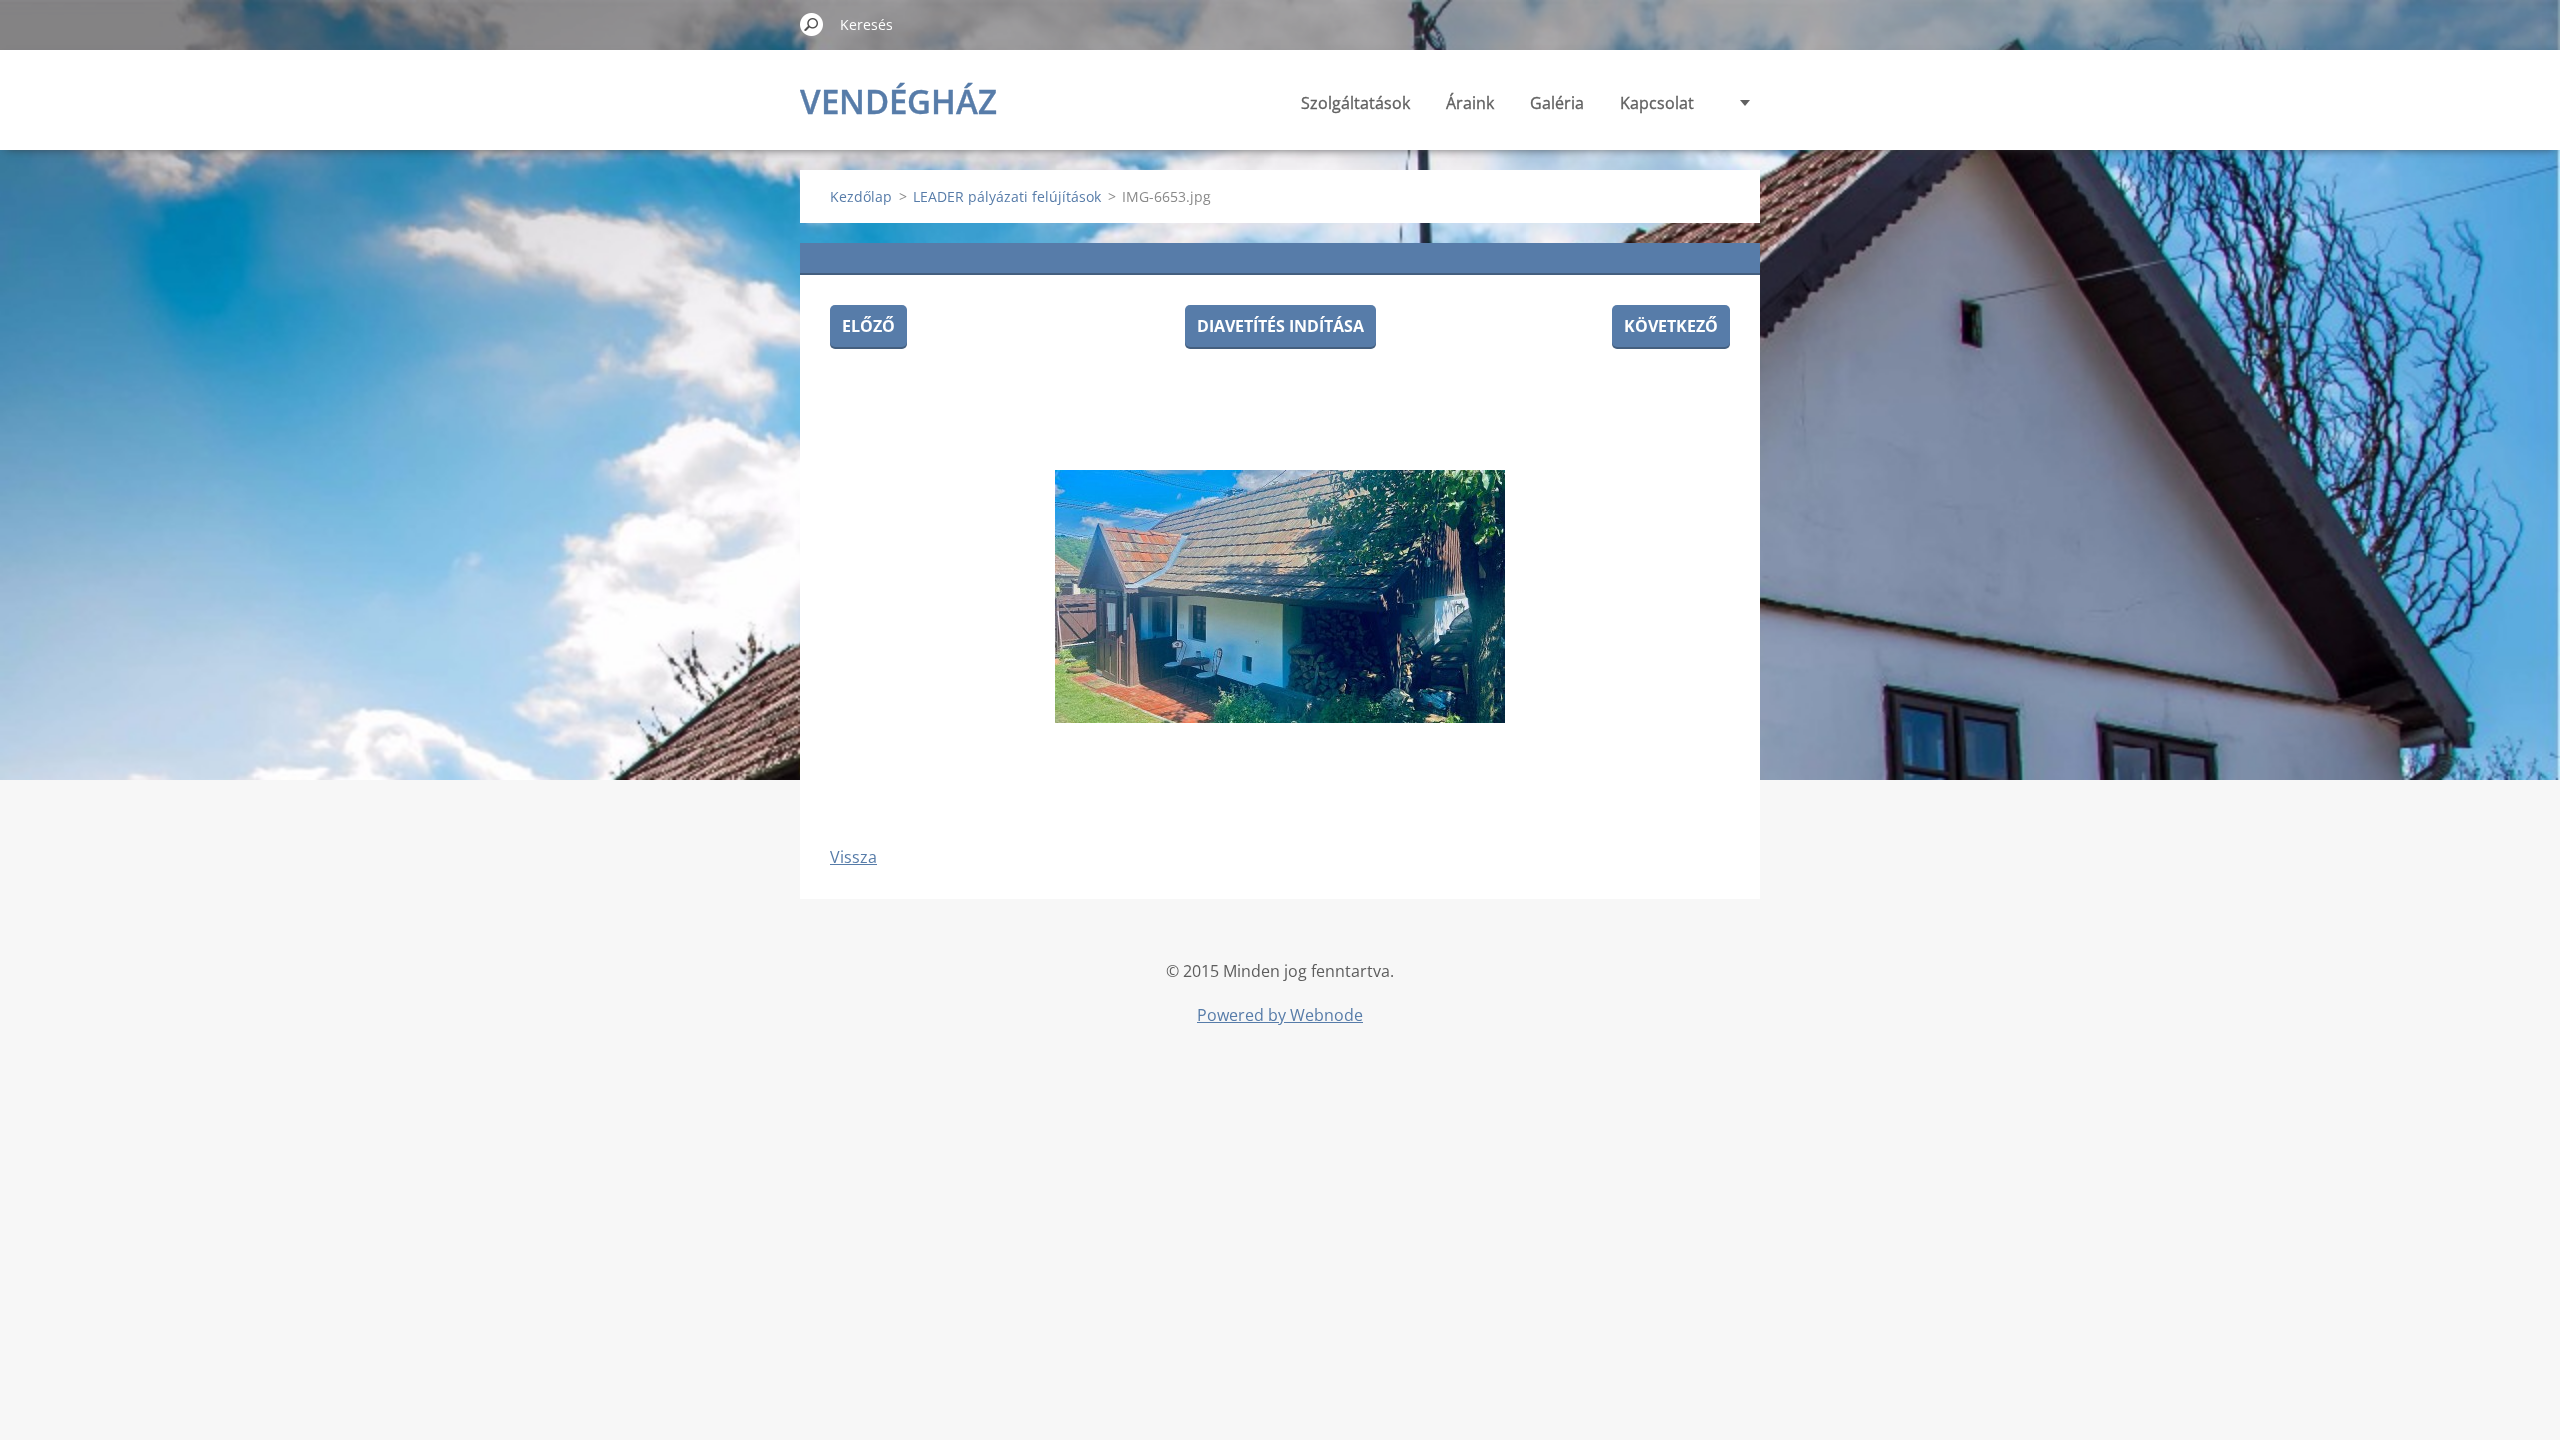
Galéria (1557, 103)
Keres (812, 24)
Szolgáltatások (1355, 103)
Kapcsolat (1657, 103)
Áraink (1470, 103)
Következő (1671, 326)
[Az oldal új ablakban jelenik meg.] (1280, 596)
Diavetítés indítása (1280, 326)
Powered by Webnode (1280, 1015)
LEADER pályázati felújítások (1007, 196)
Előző (868, 326)
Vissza (853, 857)
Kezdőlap (861, 196)
